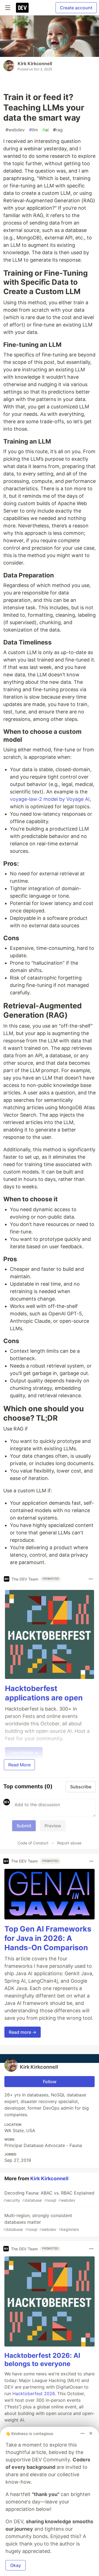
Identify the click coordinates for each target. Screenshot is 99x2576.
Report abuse (69, 1843)
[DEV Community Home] (22, 8)
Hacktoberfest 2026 (34, 2394)
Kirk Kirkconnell (35, 63)
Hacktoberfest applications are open (44, 1693)
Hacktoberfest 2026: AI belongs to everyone (42, 2360)
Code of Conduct (33, 1843)
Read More (19, 1765)
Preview (53, 1826)
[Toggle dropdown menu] (91, 1579)
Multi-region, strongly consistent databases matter (41, 2222)
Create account (76, 8)
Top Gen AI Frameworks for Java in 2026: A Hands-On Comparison (48, 1938)
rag (58, 130)
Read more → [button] (23, 2032)
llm (34, 130)
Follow (50, 2082)
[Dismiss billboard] (91, 2433)
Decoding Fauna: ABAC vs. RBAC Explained (49, 2196)
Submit (24, 1826)
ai (46, 130)
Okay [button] (16, 2565)
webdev (15, 130)
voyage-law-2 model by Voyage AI (50, 799)
